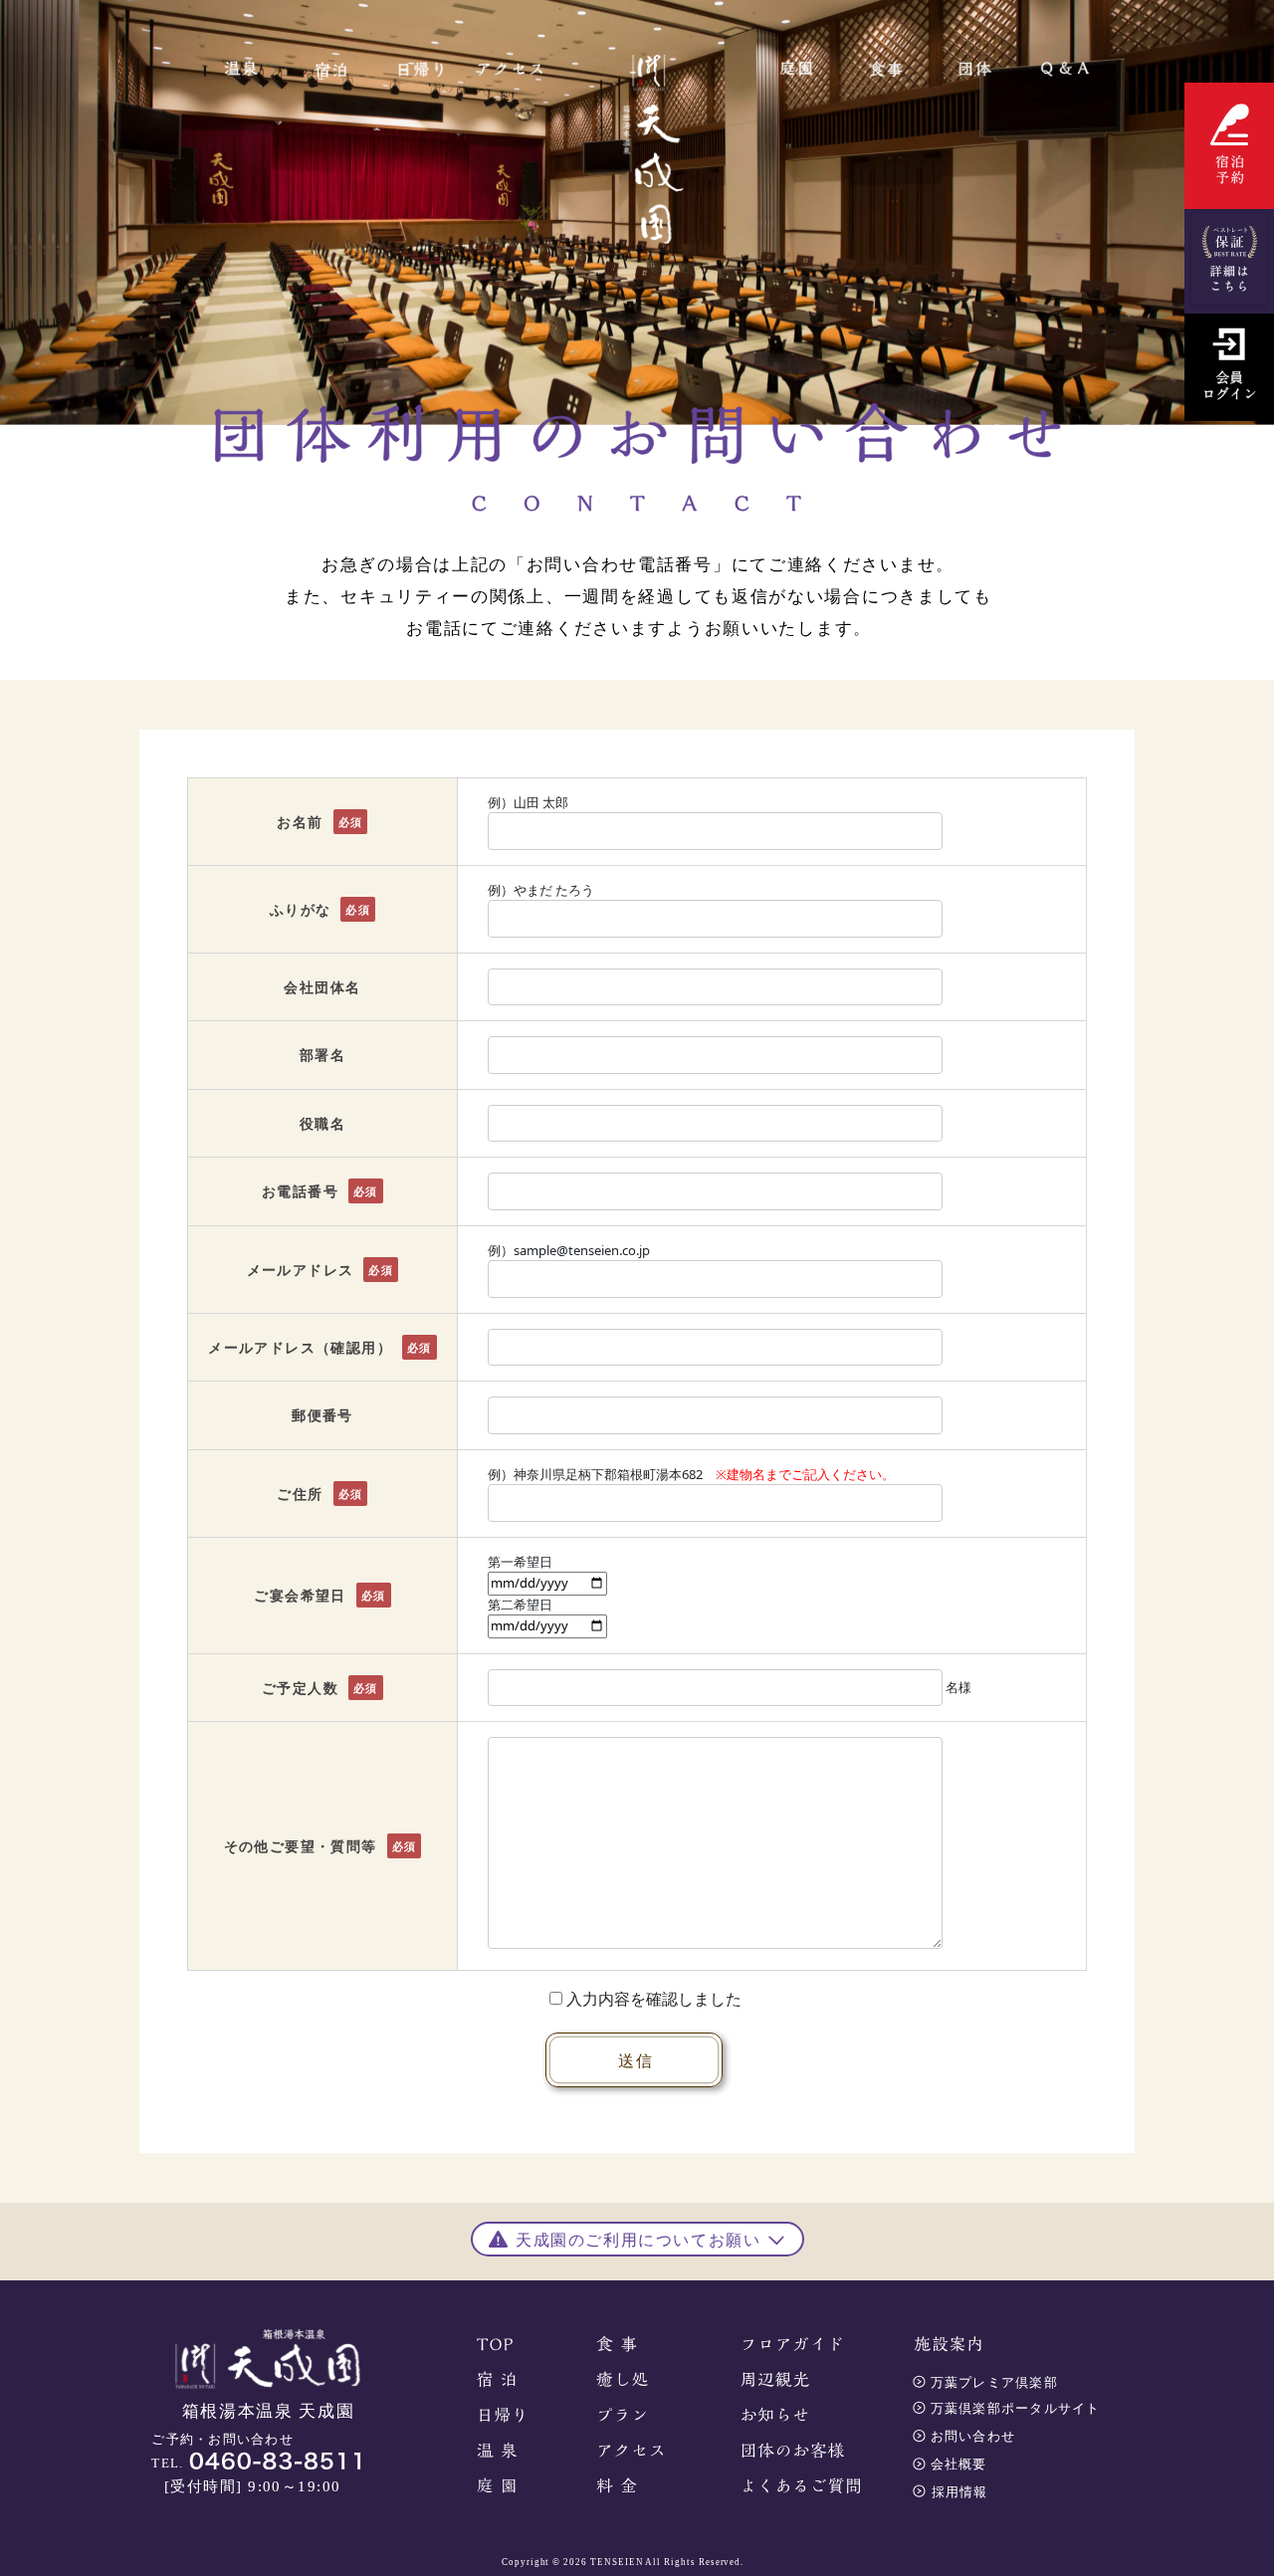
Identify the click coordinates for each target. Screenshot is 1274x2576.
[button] (637, 2237)
